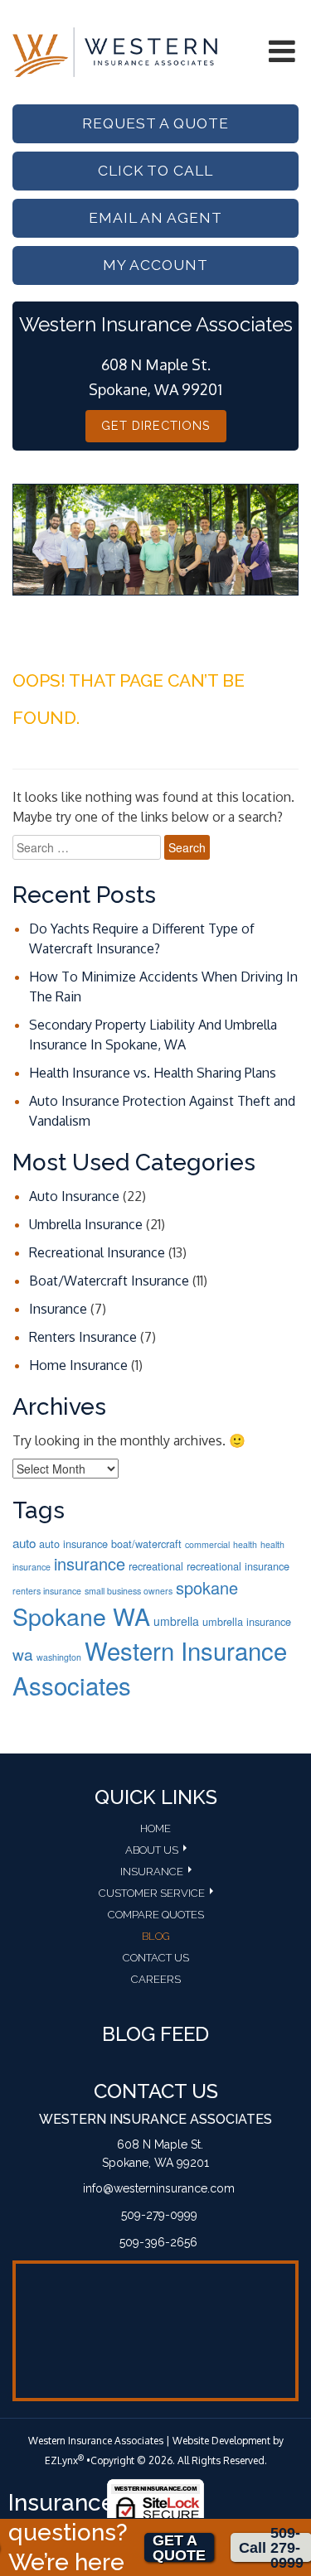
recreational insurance (238, 1566)
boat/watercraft (146, 1544)
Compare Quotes (156, 1915)
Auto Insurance (74, 1196)
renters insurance (47, 1591)
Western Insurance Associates (150, 1667)
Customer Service (152, 1893)
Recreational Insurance (97, 1252)
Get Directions (156, 425)
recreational (156, 1566)
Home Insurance (78, 1365)
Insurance (58, 1309)
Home (155, 1828)
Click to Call (155, 171)
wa (23, 1654)
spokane (207, 1587)
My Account (155, 265)
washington (59, 1657)
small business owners (129, 1591)
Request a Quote (155, 123)
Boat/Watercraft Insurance (109, 1281)
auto (24, 1542)
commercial (207, 1544)
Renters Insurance (83, 1337)
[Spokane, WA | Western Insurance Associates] (115, 51)
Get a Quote (179, 2547)
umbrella (176, 1621)
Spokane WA (81, 1616)
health (245, 1544)
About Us (152, 1850)
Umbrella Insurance (86, 1224)
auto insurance (73, 1544)
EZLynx (61, 2460)
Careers (156, 1979)
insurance (90, 1563)
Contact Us (156, 1958)
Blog (156, 1936)
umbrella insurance (247, 1621)
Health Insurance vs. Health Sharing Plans (153, 1073)
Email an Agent (155, 218)
